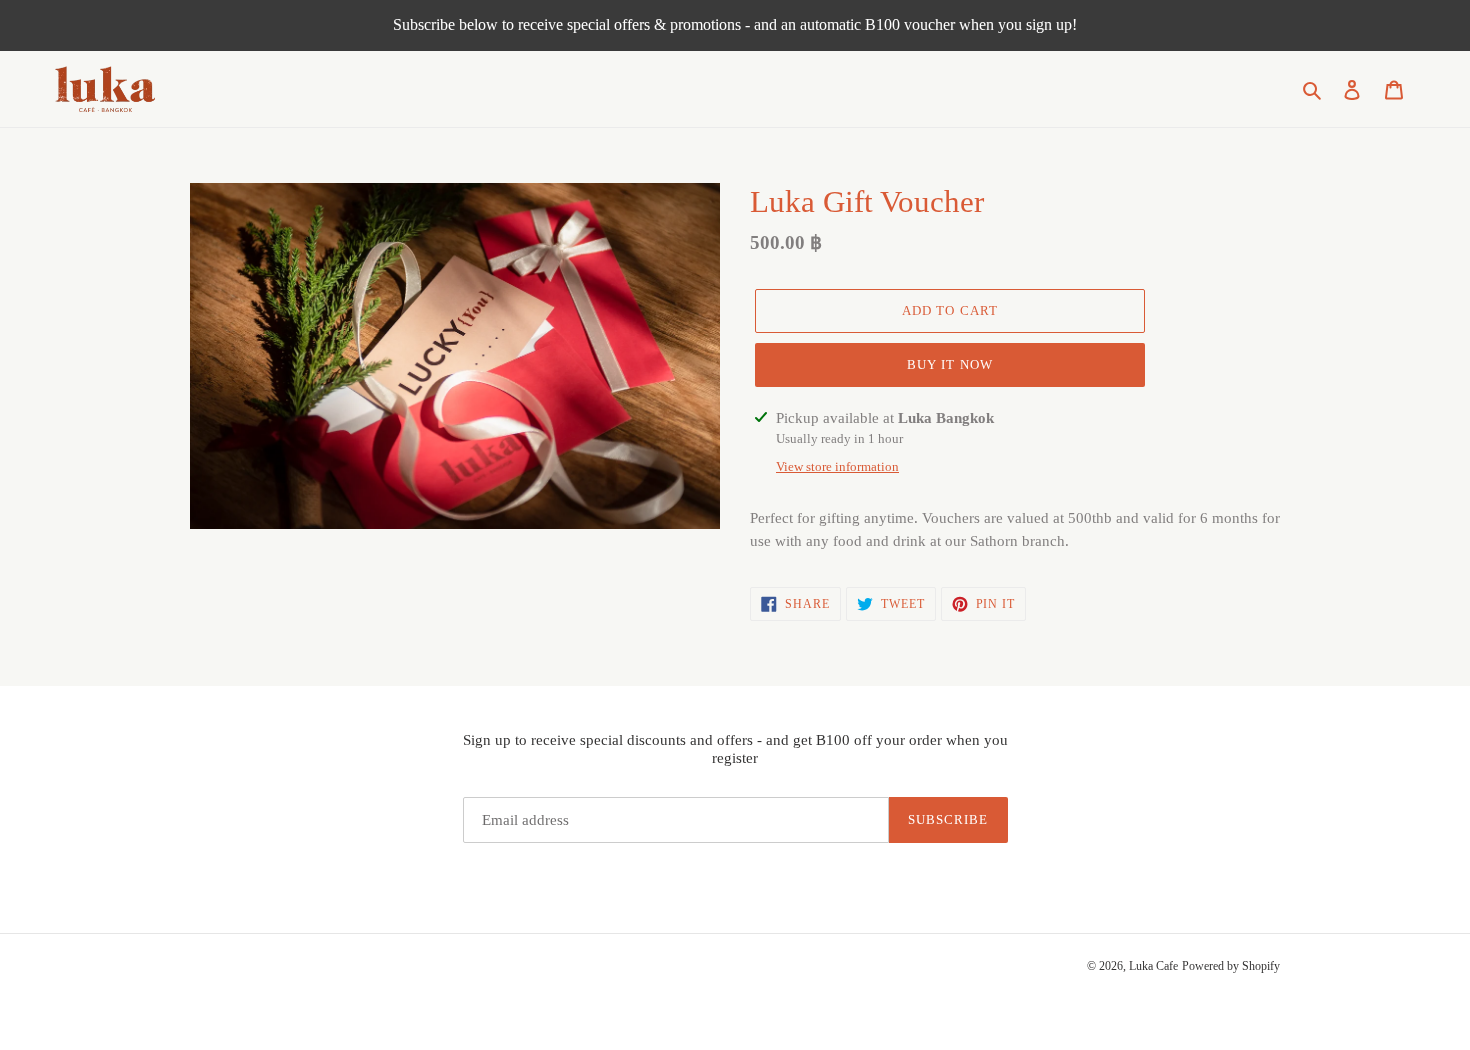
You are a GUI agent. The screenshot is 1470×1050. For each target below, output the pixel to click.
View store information (837, 466)
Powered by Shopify (1231, 966)
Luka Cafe (1153, 966)
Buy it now (949, 364)
